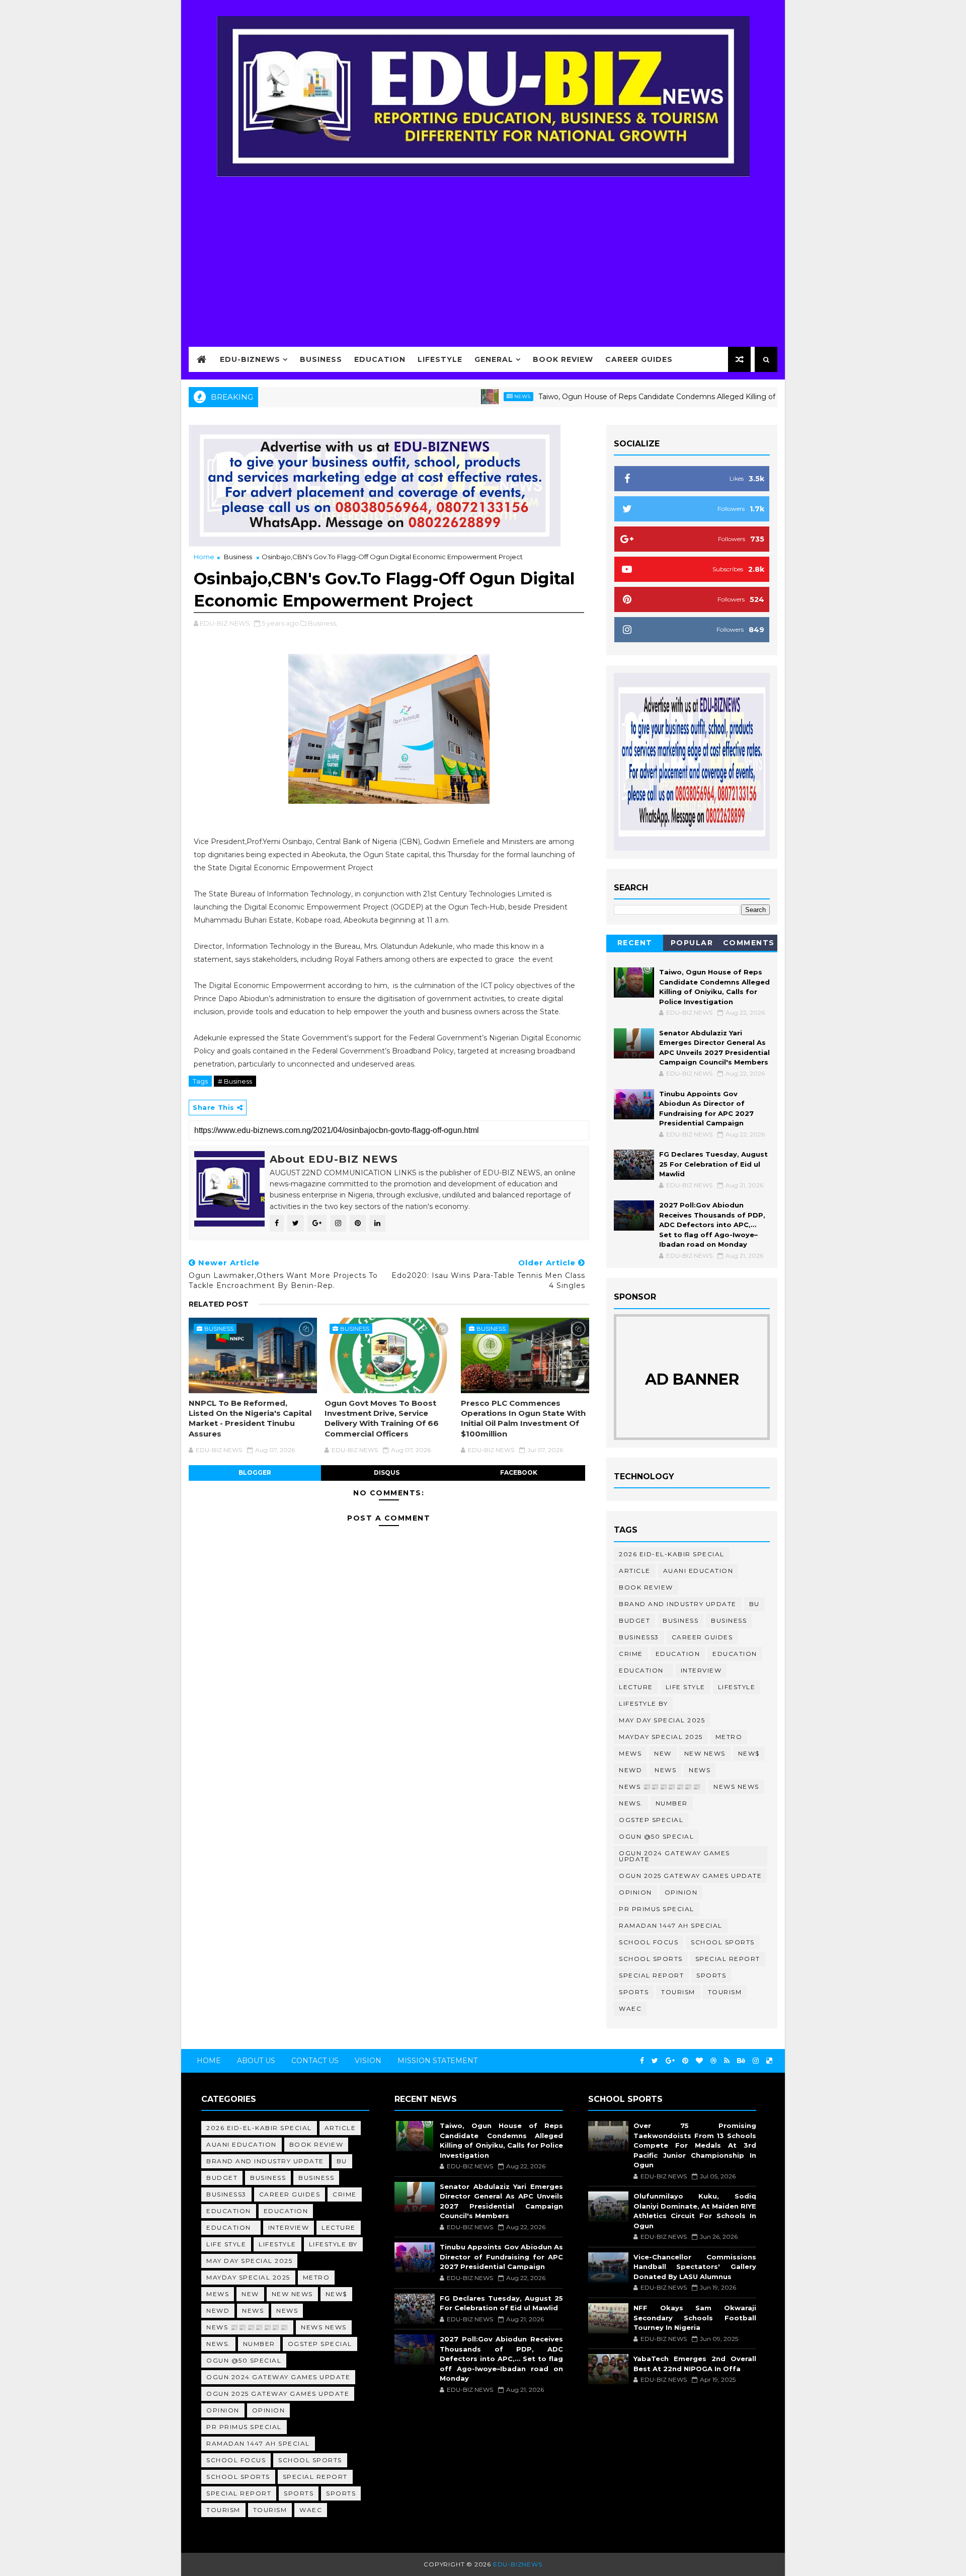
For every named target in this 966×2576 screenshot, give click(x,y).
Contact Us (315, 2061)
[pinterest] (685, 2061)
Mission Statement (437, 2061)
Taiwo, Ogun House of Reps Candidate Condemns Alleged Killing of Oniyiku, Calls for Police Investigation (662, 397)
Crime (631, 1654)
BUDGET (634, 1620)
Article (635, 1571)
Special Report (728, 1959)
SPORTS (634, 1992)
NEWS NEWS (736, 1787)
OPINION (681, 1892)
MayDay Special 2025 (661, 1737)
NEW (663, 1753)
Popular (692, 943)
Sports (711, 1975)
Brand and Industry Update (678, 1604)
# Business (235, 1081)
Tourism (678, 1992)
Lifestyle (440, 359)
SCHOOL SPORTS (651, 1959)
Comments (749, 943)
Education (380, 359)
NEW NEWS (705, 1753)
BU (754, 1604)
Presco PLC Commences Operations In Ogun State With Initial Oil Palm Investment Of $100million (523, 1418)
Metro (729, 1737)
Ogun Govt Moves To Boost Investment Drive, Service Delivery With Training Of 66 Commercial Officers (382, 1418)
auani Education (698, 1571)
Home (204, 557)
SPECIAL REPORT (651, 1975)
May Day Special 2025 (662, 1720)
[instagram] (756, 2061)
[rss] (727, 2061)
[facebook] (642, 2061)
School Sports (723, 1942)
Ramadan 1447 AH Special (671, 1925)
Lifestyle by (643, 1703)
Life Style (686, 1687)
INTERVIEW (701, 1670)
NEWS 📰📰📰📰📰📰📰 (660, 1787)
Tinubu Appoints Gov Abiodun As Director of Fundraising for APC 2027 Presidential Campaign (501, 2257)
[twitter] (655, 2061)
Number (672, 1803)
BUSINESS (729, 1620)
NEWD (630, 1770)
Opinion (635, 1892)
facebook (519, 1472)
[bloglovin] (699, 2061)
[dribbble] (713, 2061)
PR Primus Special (657, 1909)
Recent (635, 943)
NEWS (700, 1770)
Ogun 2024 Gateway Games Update (674, 1856)
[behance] (741, 2061)
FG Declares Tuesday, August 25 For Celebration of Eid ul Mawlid (713, 1164)
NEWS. (631, 1803)
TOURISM (725, 1992)
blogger (255, 1472)
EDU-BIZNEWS (250, 359)
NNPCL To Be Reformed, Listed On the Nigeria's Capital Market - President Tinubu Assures (250, 1418)
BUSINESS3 (639, 1637)
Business (321, 359)
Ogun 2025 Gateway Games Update (690, 1876)
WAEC (630, 2009)
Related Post (219, 1304)
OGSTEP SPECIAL (651, 1820)
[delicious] (769, 2061)
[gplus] (670, 2061)
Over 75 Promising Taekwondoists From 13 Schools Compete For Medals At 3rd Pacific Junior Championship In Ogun (695, 2145)
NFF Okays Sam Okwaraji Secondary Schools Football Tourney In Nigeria (695, 2318)
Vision (368, 2061)
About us (256, 2061)
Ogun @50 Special (656, 1836)
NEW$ (749, 1753)
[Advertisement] (483, 255)
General (494, 359)
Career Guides (639, 359)
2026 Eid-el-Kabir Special (672, 1554)
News (462, 396)
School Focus (649, 1942)
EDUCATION (735, 1654)
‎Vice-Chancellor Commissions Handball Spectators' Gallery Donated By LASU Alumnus (695, 2267)
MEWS (630, 1753)
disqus (387, 1472)
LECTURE (636, 1687)
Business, (323, 623)
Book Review (563, 359)
